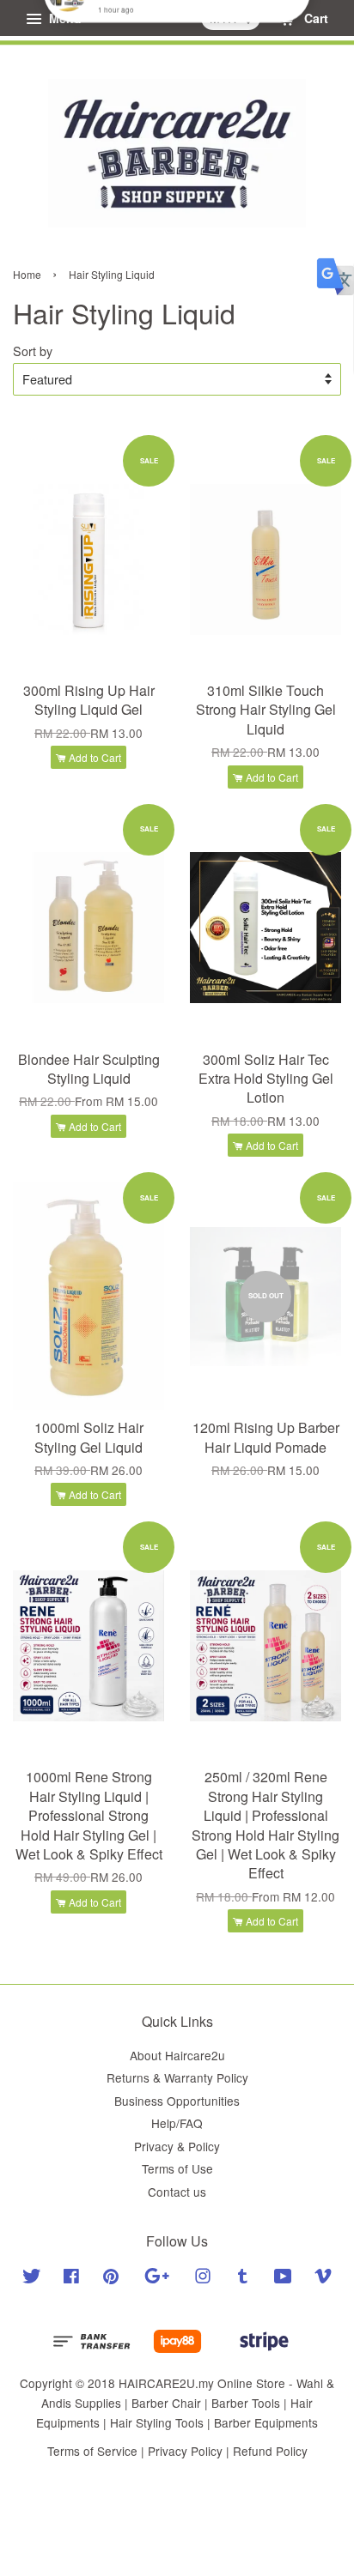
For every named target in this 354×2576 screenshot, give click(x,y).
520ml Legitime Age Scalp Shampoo (178, 35)
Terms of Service (92, 2451)
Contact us (177, 2192)
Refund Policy (270, 2451)
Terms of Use (177, 2168)
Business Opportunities (177, 2101)
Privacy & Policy (177, 2146)
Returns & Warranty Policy (177, 2077)
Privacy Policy (185, 2451)
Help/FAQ (177, 2123)
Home (27, 274)
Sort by (33, 351)
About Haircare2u (177, 2055)
